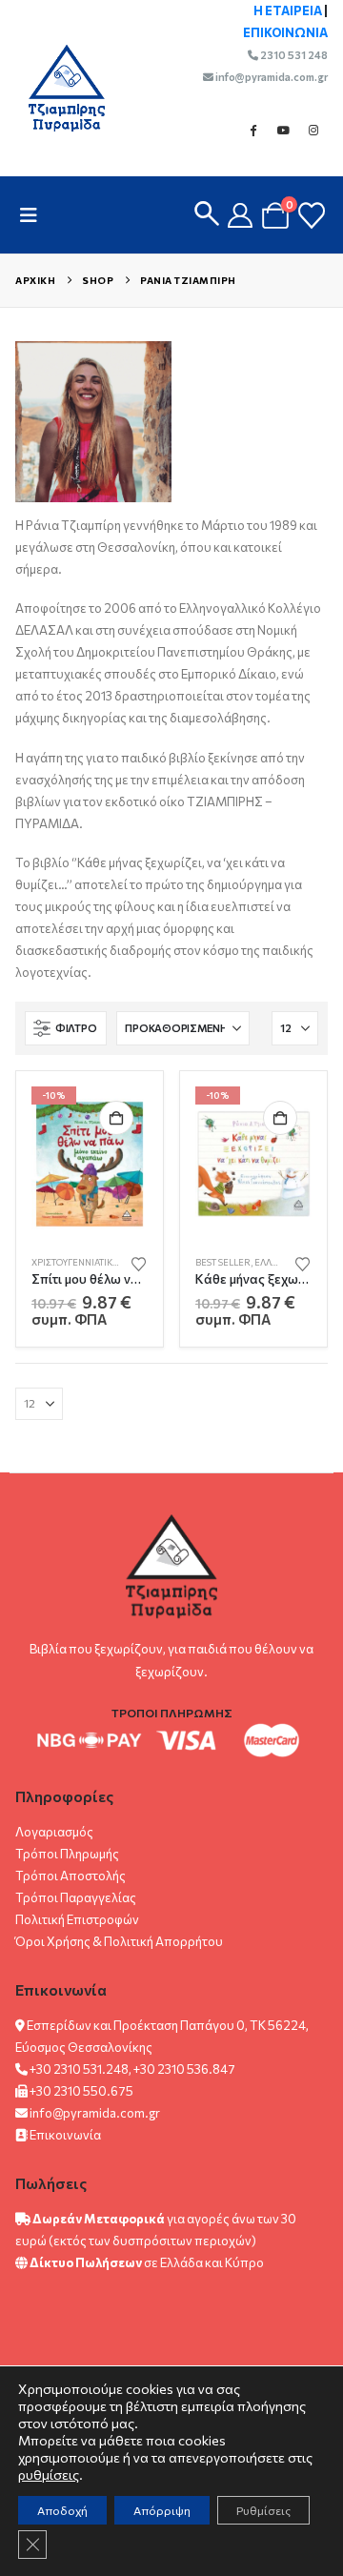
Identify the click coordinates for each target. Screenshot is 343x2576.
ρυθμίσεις (49, 2475)
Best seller (223, 1262)
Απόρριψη (162, 2510)
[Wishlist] (312, 215)
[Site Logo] (57, 88)
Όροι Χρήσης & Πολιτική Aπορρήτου (119, 1941)
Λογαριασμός (54, 1832)
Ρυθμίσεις (263, 2510)
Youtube (283, 130)
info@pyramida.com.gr (271, 77)
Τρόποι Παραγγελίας (76, 1897)
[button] (34, 215)
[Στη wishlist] (139, 1263)
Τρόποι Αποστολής (71, 1876)
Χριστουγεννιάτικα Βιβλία (90, 1262)
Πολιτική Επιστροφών (77, 1919)
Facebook (252, 130)
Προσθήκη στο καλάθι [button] (116, 1118)
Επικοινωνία (65, 2135)
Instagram (313, 130)
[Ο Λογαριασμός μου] (241, 215)
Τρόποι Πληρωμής (67, 1854)
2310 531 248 (293, 55)
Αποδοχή (62, 2510)
